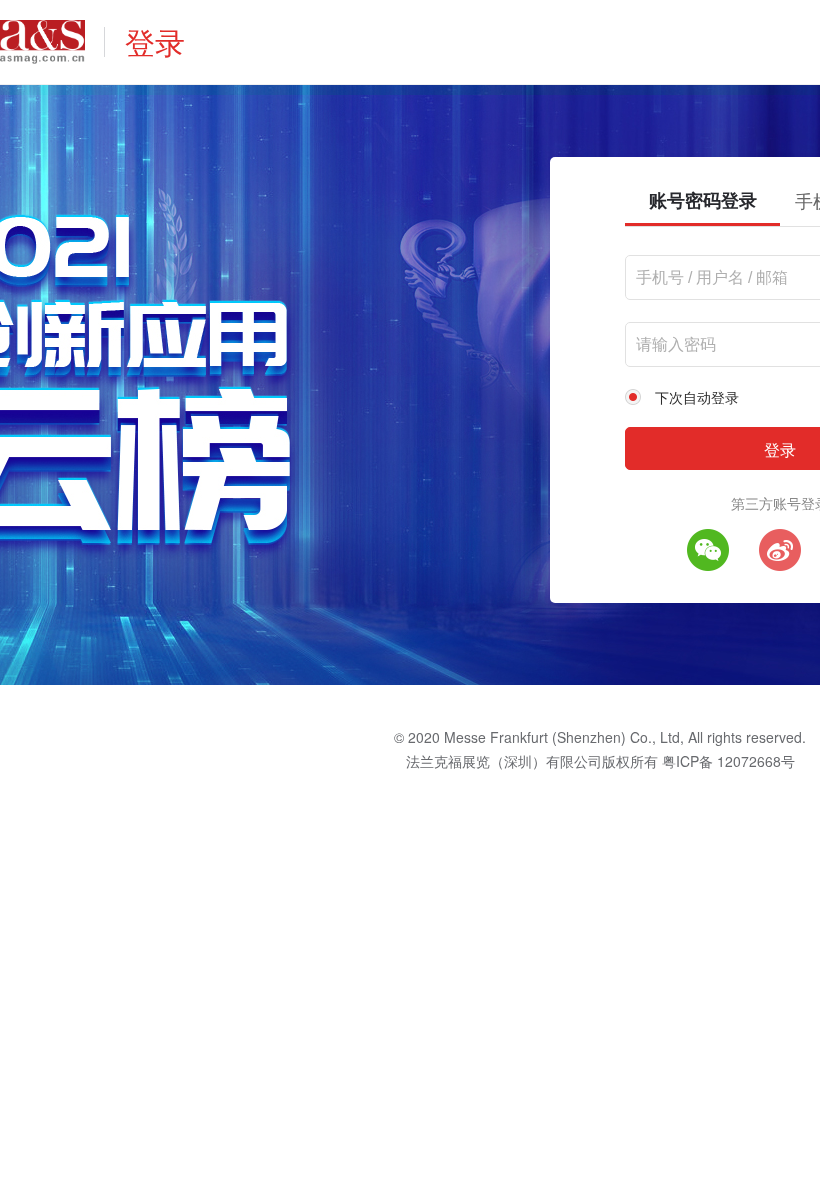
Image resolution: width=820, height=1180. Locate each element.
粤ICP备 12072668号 (728, 761)
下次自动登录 (697, 397)
